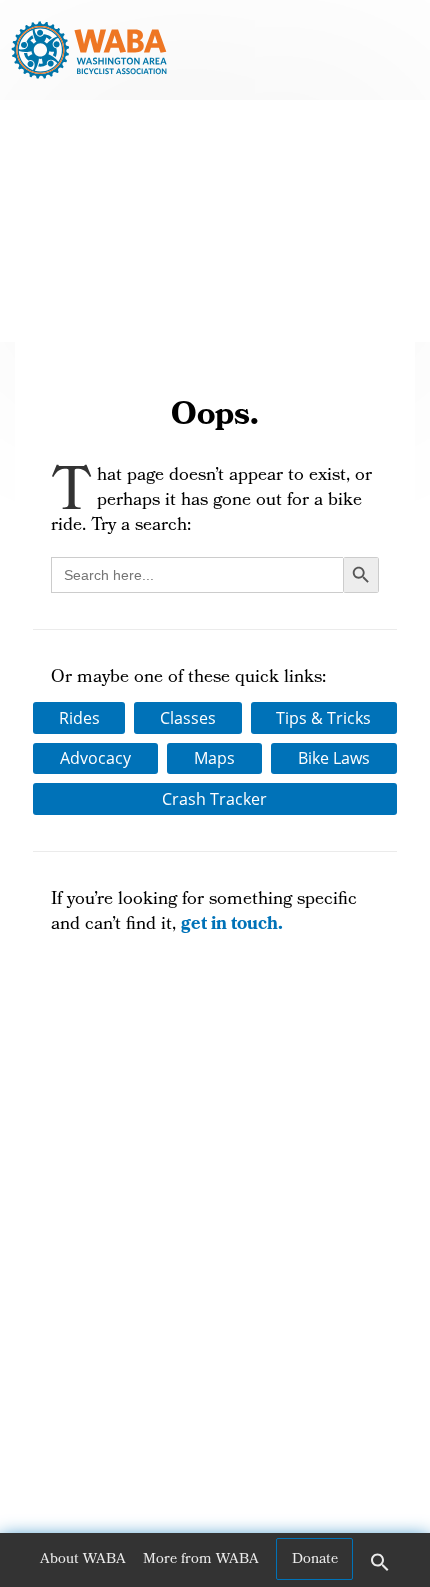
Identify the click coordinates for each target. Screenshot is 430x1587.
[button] (380, 1569)
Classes (188, 718)
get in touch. (232, 925)
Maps (214, 758)
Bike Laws (334, 758)
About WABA (83, 1560)
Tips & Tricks (323, 718)
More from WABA (201, 1560)
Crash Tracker (214, 799)
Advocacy (95, 758)
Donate (315, 1560)
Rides (79, 718)
